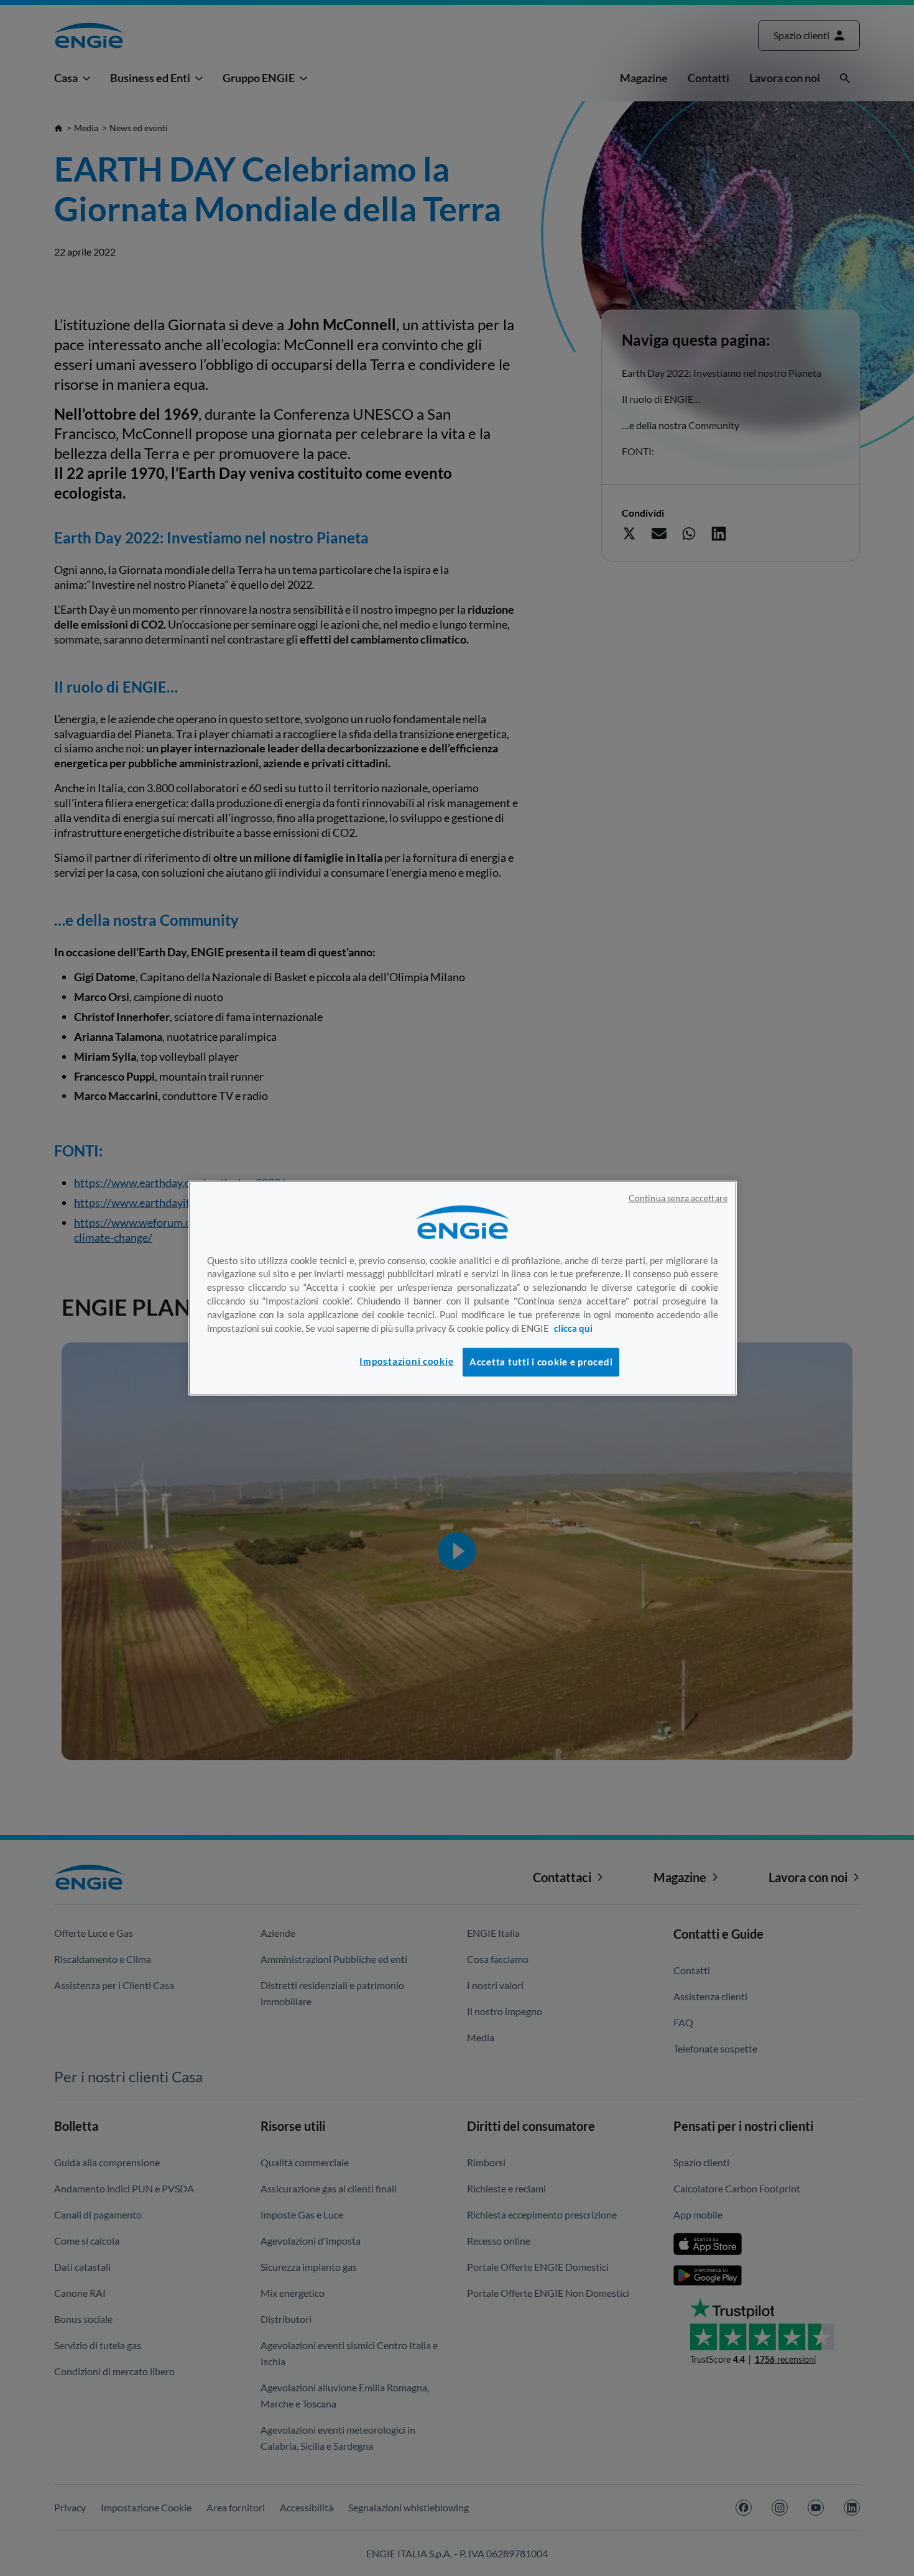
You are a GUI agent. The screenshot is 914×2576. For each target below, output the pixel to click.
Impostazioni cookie (406, 1361)
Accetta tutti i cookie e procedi (541, 1361)
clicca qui (573, 1328)
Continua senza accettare (678, 1198)
